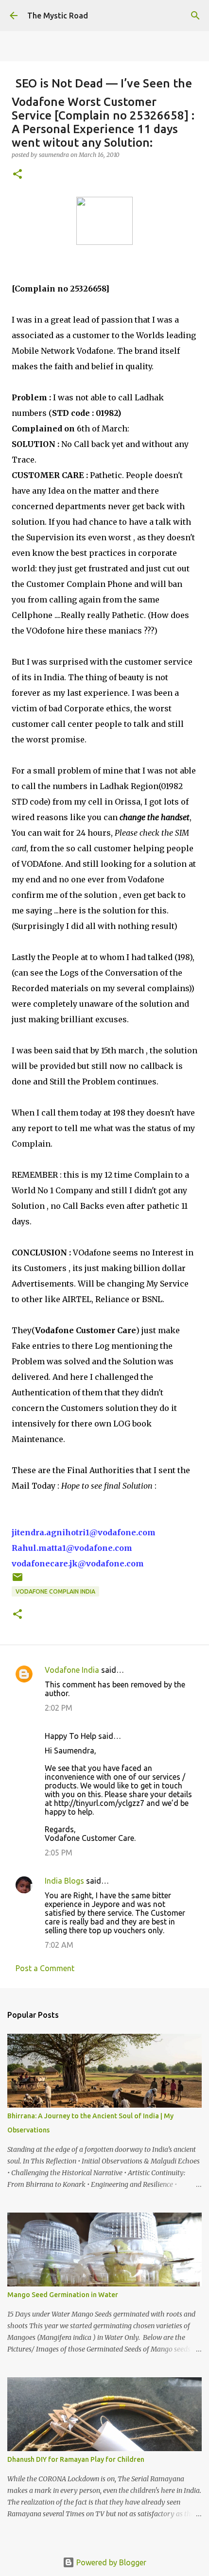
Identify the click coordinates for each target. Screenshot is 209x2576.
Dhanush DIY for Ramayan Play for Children (76, 2459)
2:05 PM (59, 1853)
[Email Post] (17, 1581)
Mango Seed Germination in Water (63, 2295)
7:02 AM (59, 1945)
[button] (17, 175)
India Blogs (64, 1881)
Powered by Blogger (110, 2562)
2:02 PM (59, 1708)
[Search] (195, 16)
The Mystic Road (58, 16)
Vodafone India (72, 1670)
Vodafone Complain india (55, 1591)
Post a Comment (45, 1968)
